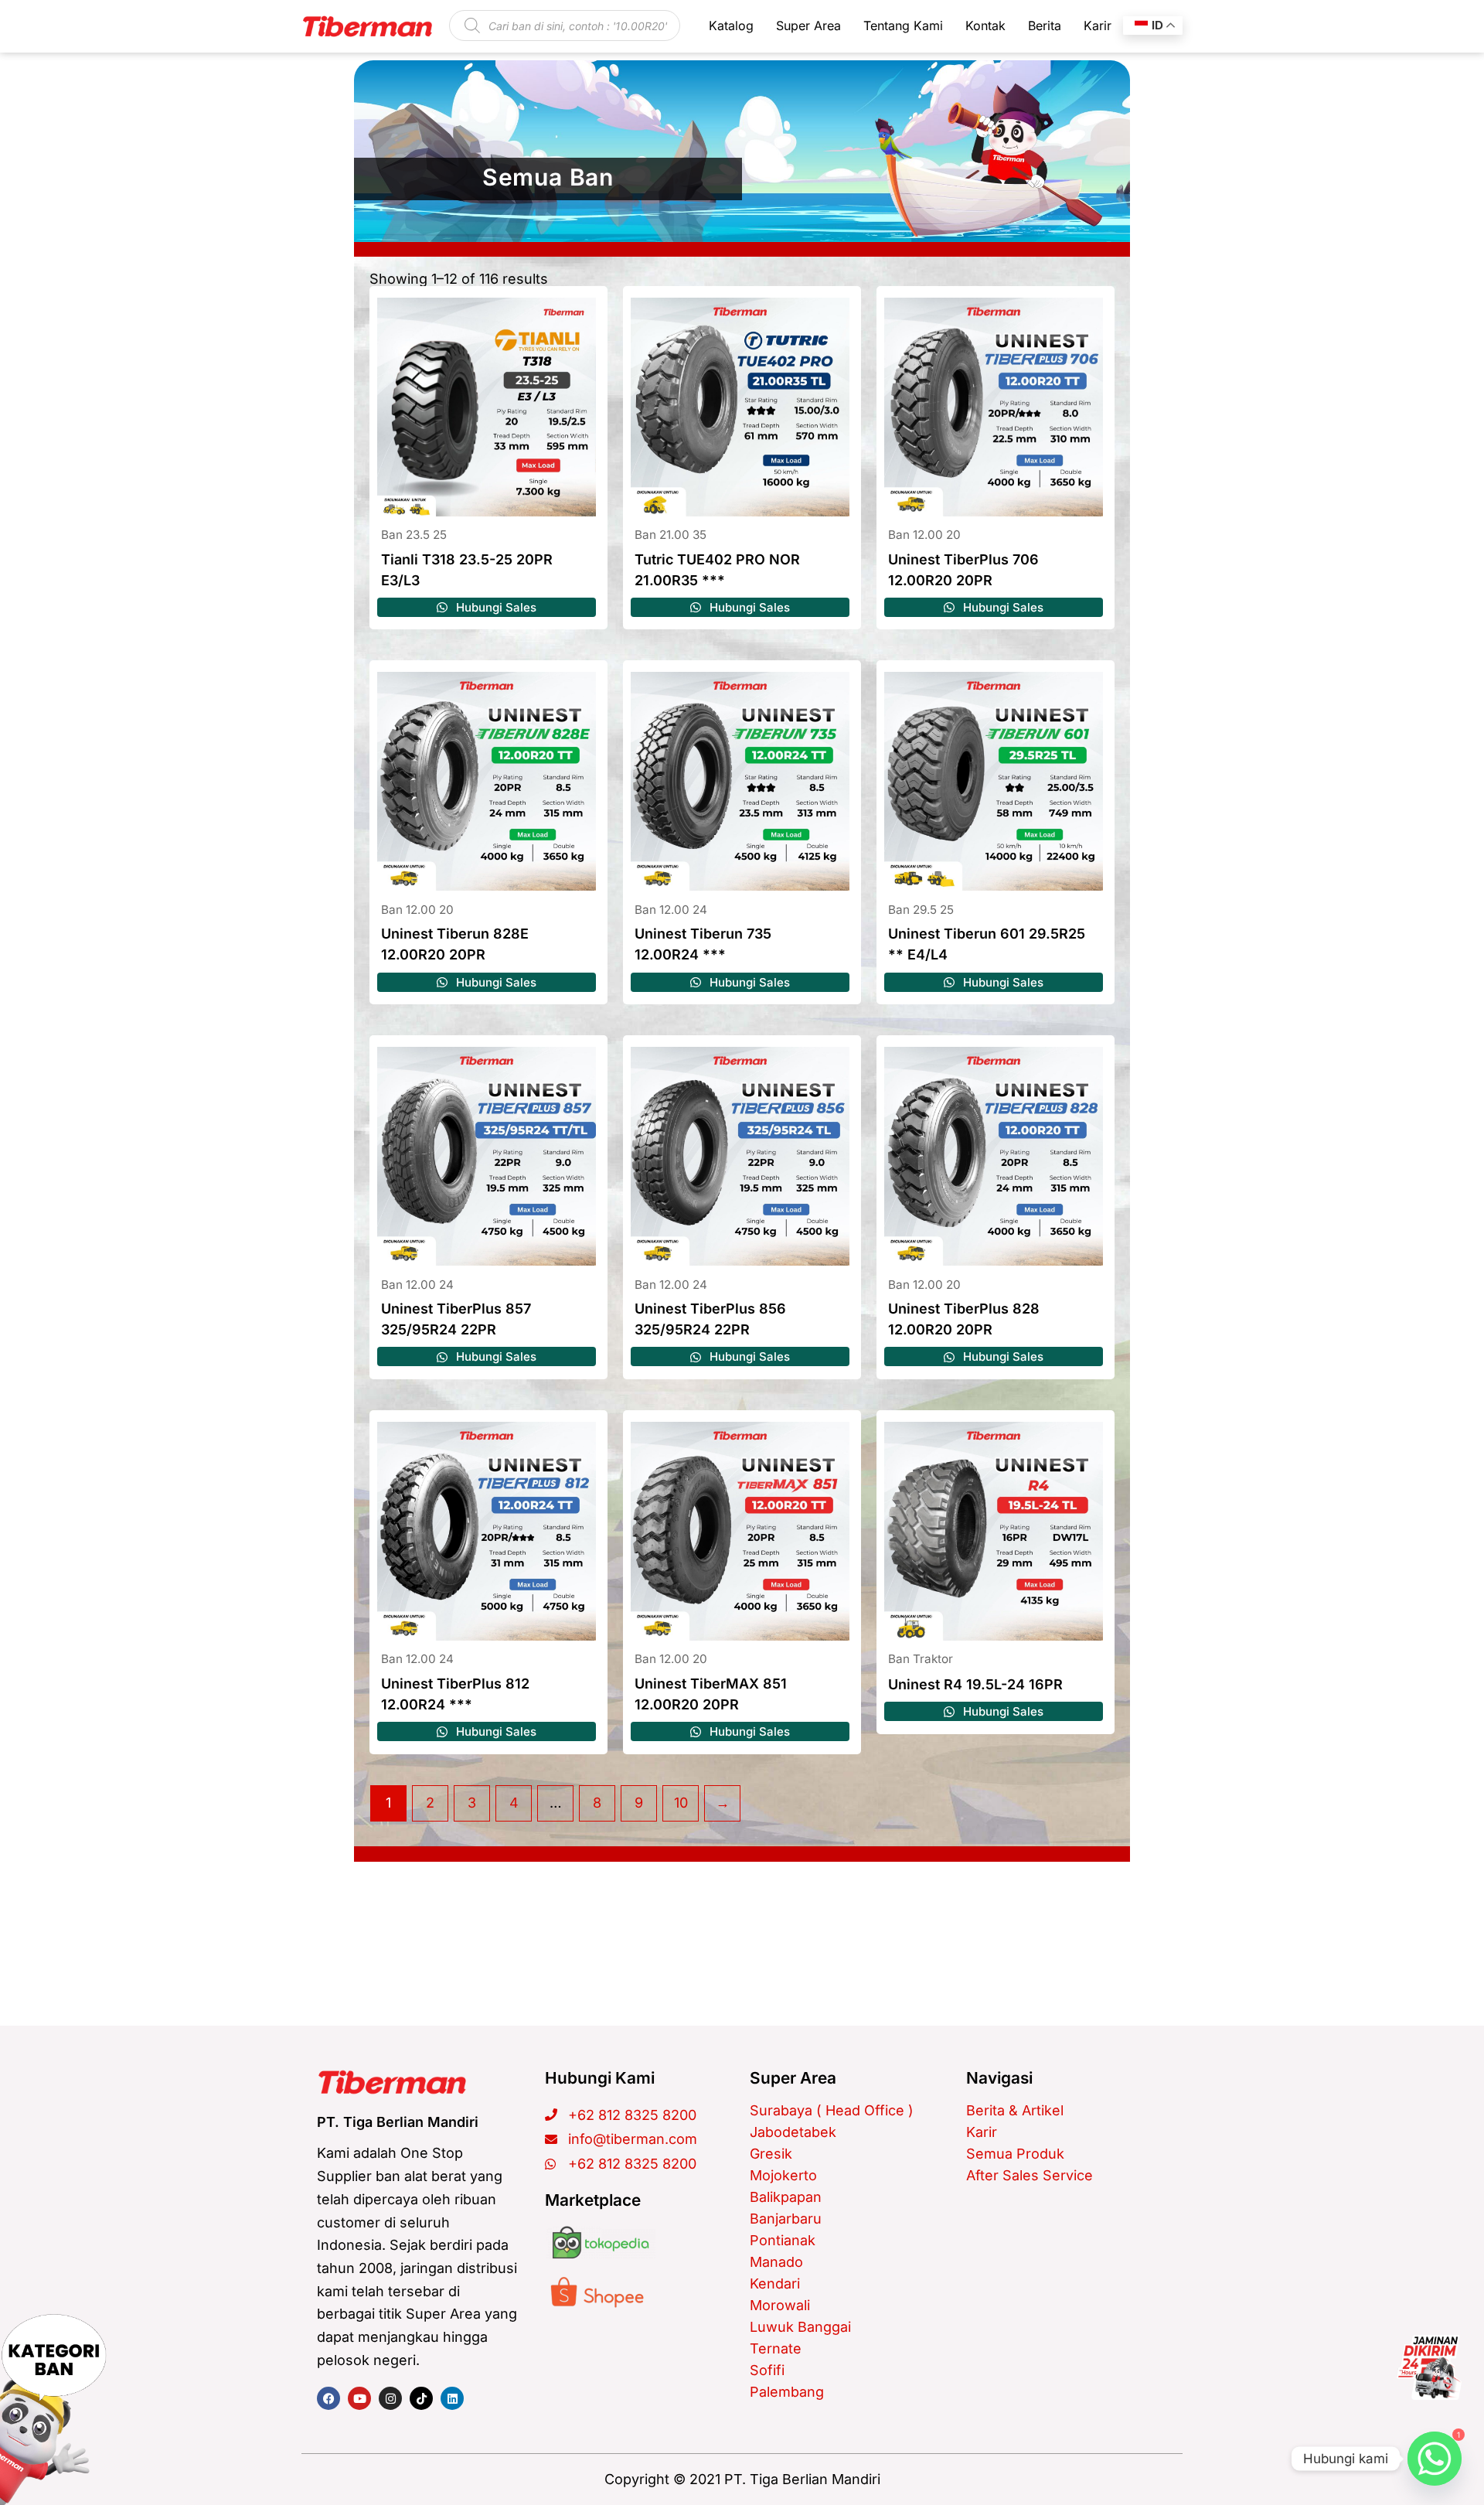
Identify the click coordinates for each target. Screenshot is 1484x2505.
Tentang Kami (903, 26)
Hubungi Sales (495, 607)
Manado (776, 2262)
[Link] (1429, 2367)
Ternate (776, 2348)
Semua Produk (1015, 2154)
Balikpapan (786, 2197)
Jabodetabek (793, 2132)
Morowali (780, 2305)
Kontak (985, 26)
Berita (1045, 26)
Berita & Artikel (1015, 2110)
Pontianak (783, 2240)
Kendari (775, 2283)
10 (681, 1803)
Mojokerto (783, 2175)
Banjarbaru (786, 2219)
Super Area (808, 26)
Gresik (771, 2154)
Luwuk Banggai (800, 2327)
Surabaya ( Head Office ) (832, 2110)
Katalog (731, 26)
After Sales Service (1030, 2175)
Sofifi (767, 2370)
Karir (1098, 26)
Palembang (787, 2392)
